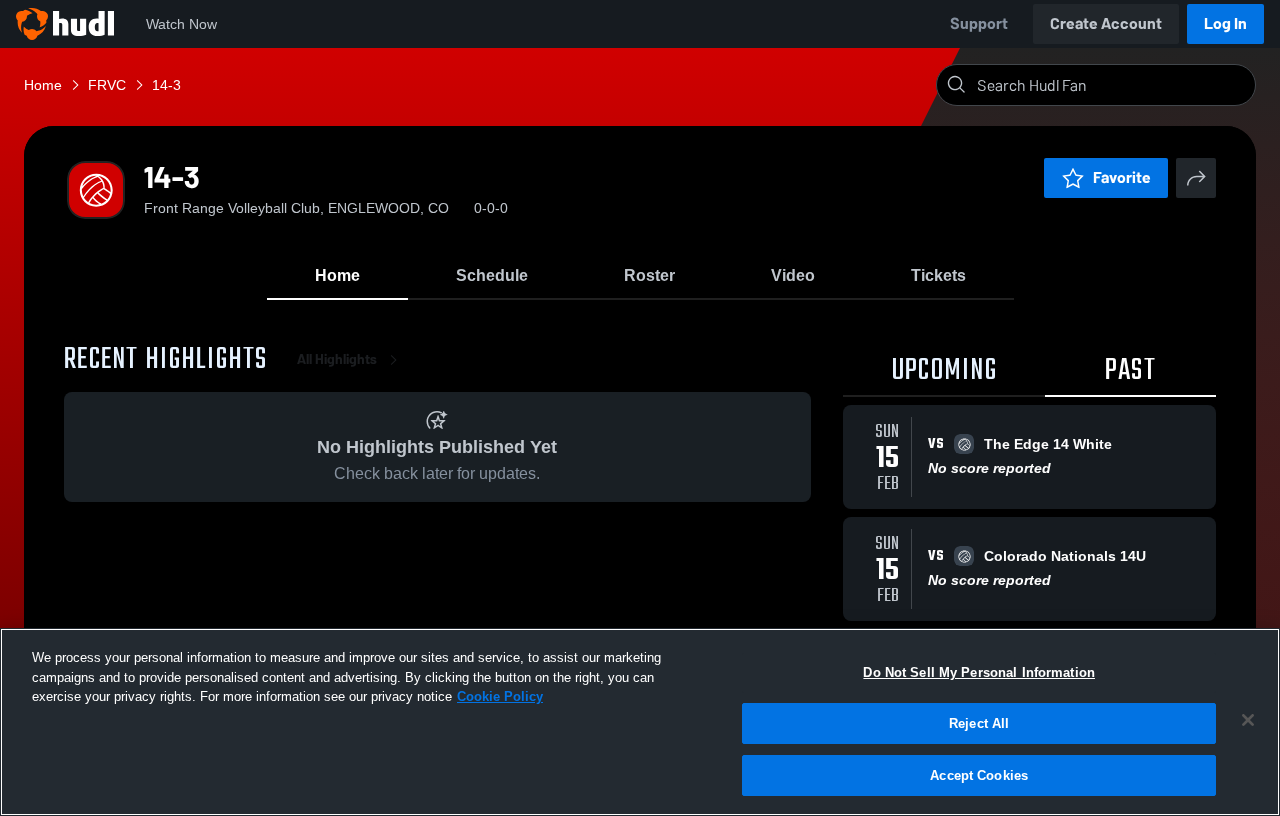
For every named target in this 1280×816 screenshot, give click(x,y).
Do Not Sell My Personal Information (979, 672)
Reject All (979, 723)
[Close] (1248, 720)
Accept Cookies (979, 774)
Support (979, 23)
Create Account (1106, 23)
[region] (640, 722)
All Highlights (337, 359)
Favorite (1122, 177)
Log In (1225, 23)
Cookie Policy (500, 696)
